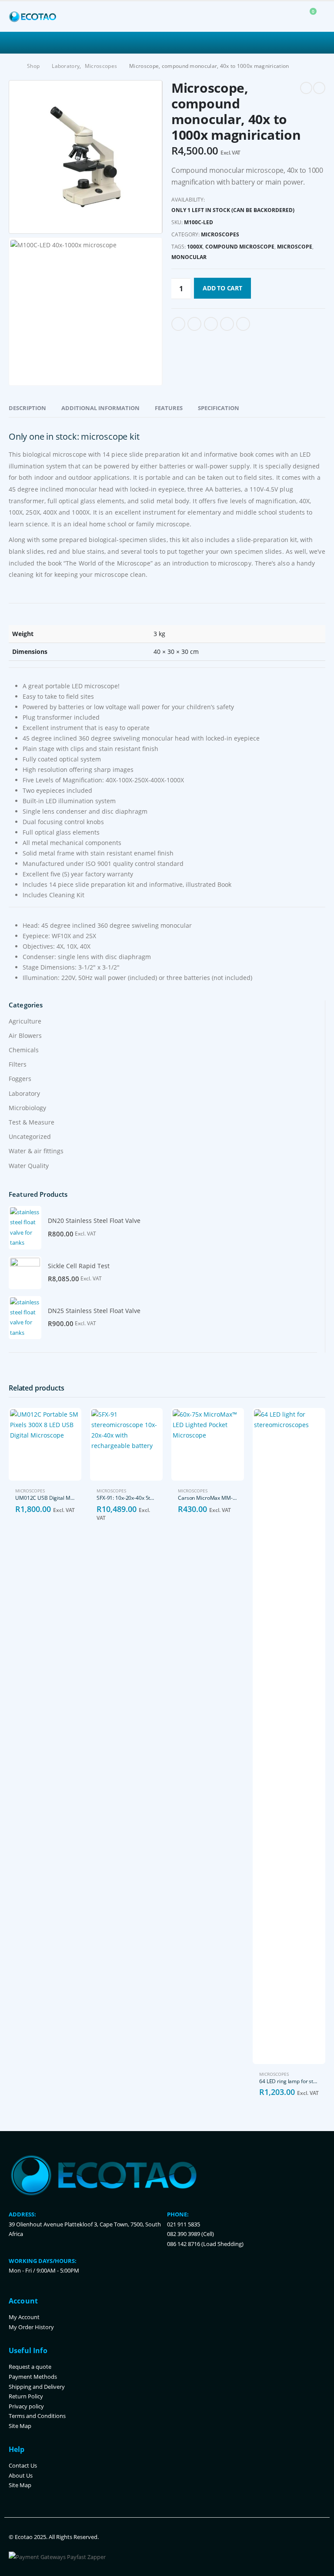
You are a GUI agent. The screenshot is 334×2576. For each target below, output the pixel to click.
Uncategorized (30, 1136)
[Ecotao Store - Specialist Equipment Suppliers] (33, 17)
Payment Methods (33, 2377)
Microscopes (220, 234)
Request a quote (30, 2367)
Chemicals (24, 1050)
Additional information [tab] (100, 408)
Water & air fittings (36, 1151)
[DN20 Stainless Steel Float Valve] (25, 1228)
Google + (227, 324)
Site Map (20, 2426)
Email (243, 324)
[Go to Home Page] (12, 66)
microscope (295, 247)
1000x (195, 247)
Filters (18, 1064)
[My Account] (288, 17)
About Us (21, 2476)
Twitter (194, 324)
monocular (189, 257)
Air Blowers (25, 1035)
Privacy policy (26, 2406)
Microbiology (27, 1108)
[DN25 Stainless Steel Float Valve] (25, 1318)
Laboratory (24, 1093)
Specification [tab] (219, 408)
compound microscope (240, 247)
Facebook (178, 324)
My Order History (31, 2327)
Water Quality (29, 1166)
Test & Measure (32, 1122)
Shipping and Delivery (37, 2387)
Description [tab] (27, 408)
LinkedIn (211, 324)
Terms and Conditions (37, 2416)
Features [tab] (169, 408)
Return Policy (26, 2396)
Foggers (20, 1079)
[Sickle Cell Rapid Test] (25, 1273)
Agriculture (25, 1021)
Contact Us (23, 2466)
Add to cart (222, 288)
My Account (24, 2317)
